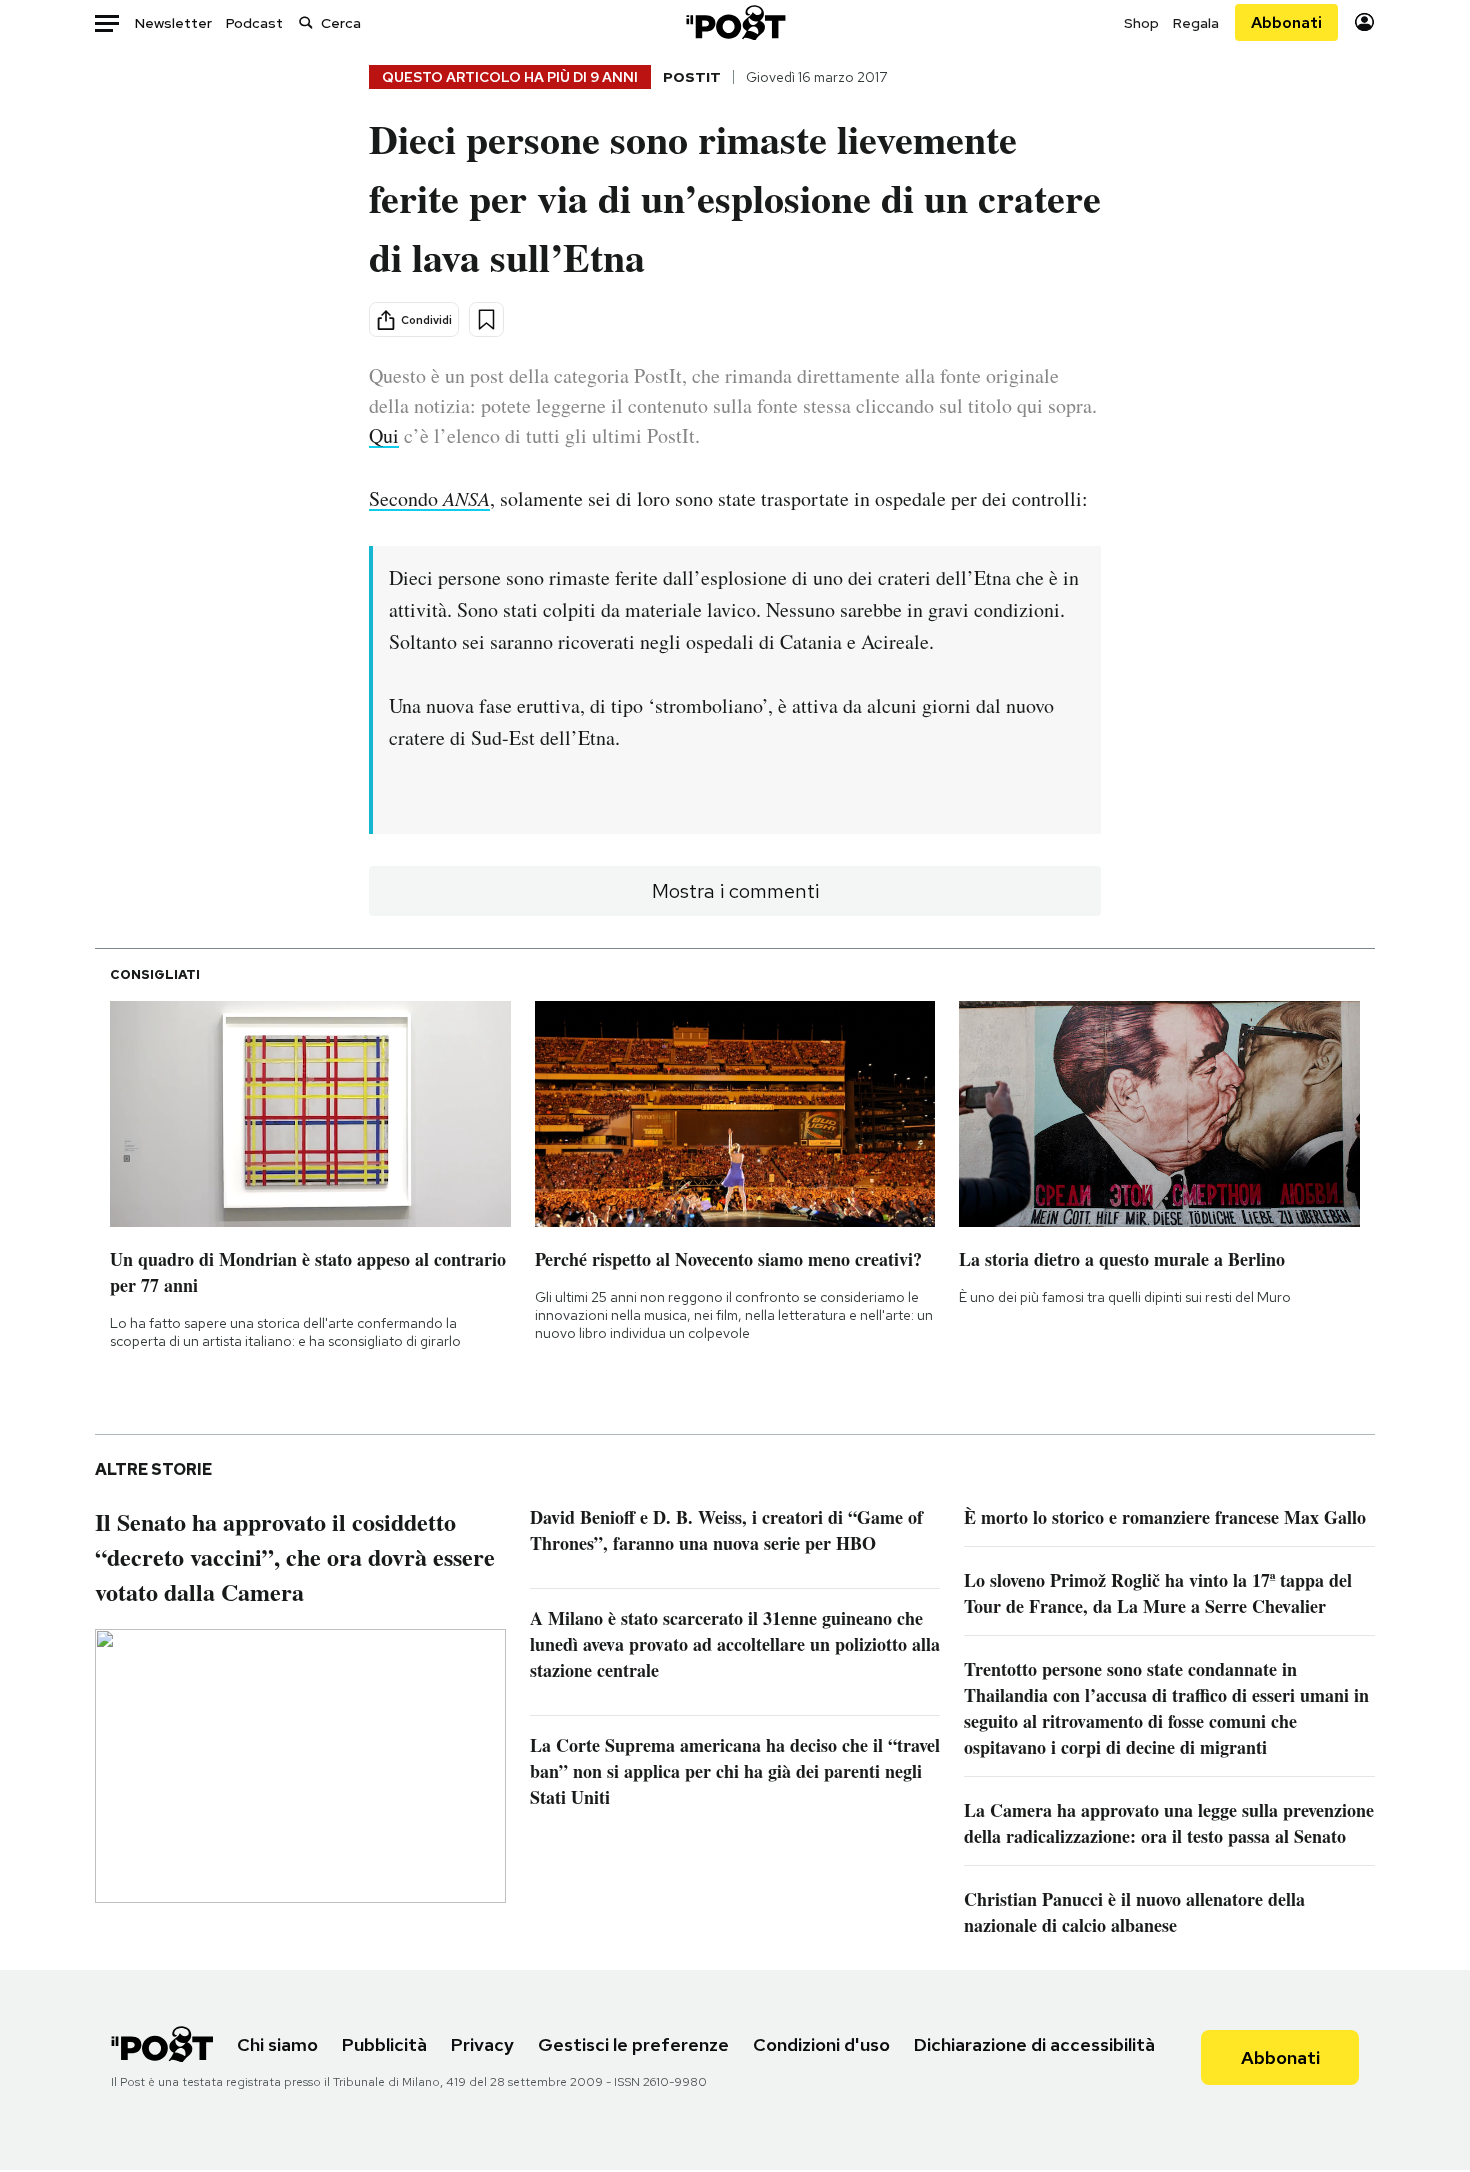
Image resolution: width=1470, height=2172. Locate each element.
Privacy (482, 2044)
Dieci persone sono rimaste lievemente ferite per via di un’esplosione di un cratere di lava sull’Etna (735, 197)
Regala (1196, 23)
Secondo (429, 498)
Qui (384, 435)
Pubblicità (384, 2044)
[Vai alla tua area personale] (1364, 22)
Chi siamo (277, 2044)
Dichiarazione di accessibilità (1034, 2044)
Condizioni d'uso (821, 2044)
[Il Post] (735, 22)
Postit (692, 77)
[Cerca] (306, 22)
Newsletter (173, 23)
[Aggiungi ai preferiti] (486, 319)
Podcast (254, 23)
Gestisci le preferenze (633, 2044)
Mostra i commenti (735, 891)
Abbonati (1286, 22)
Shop (1141, 23)
